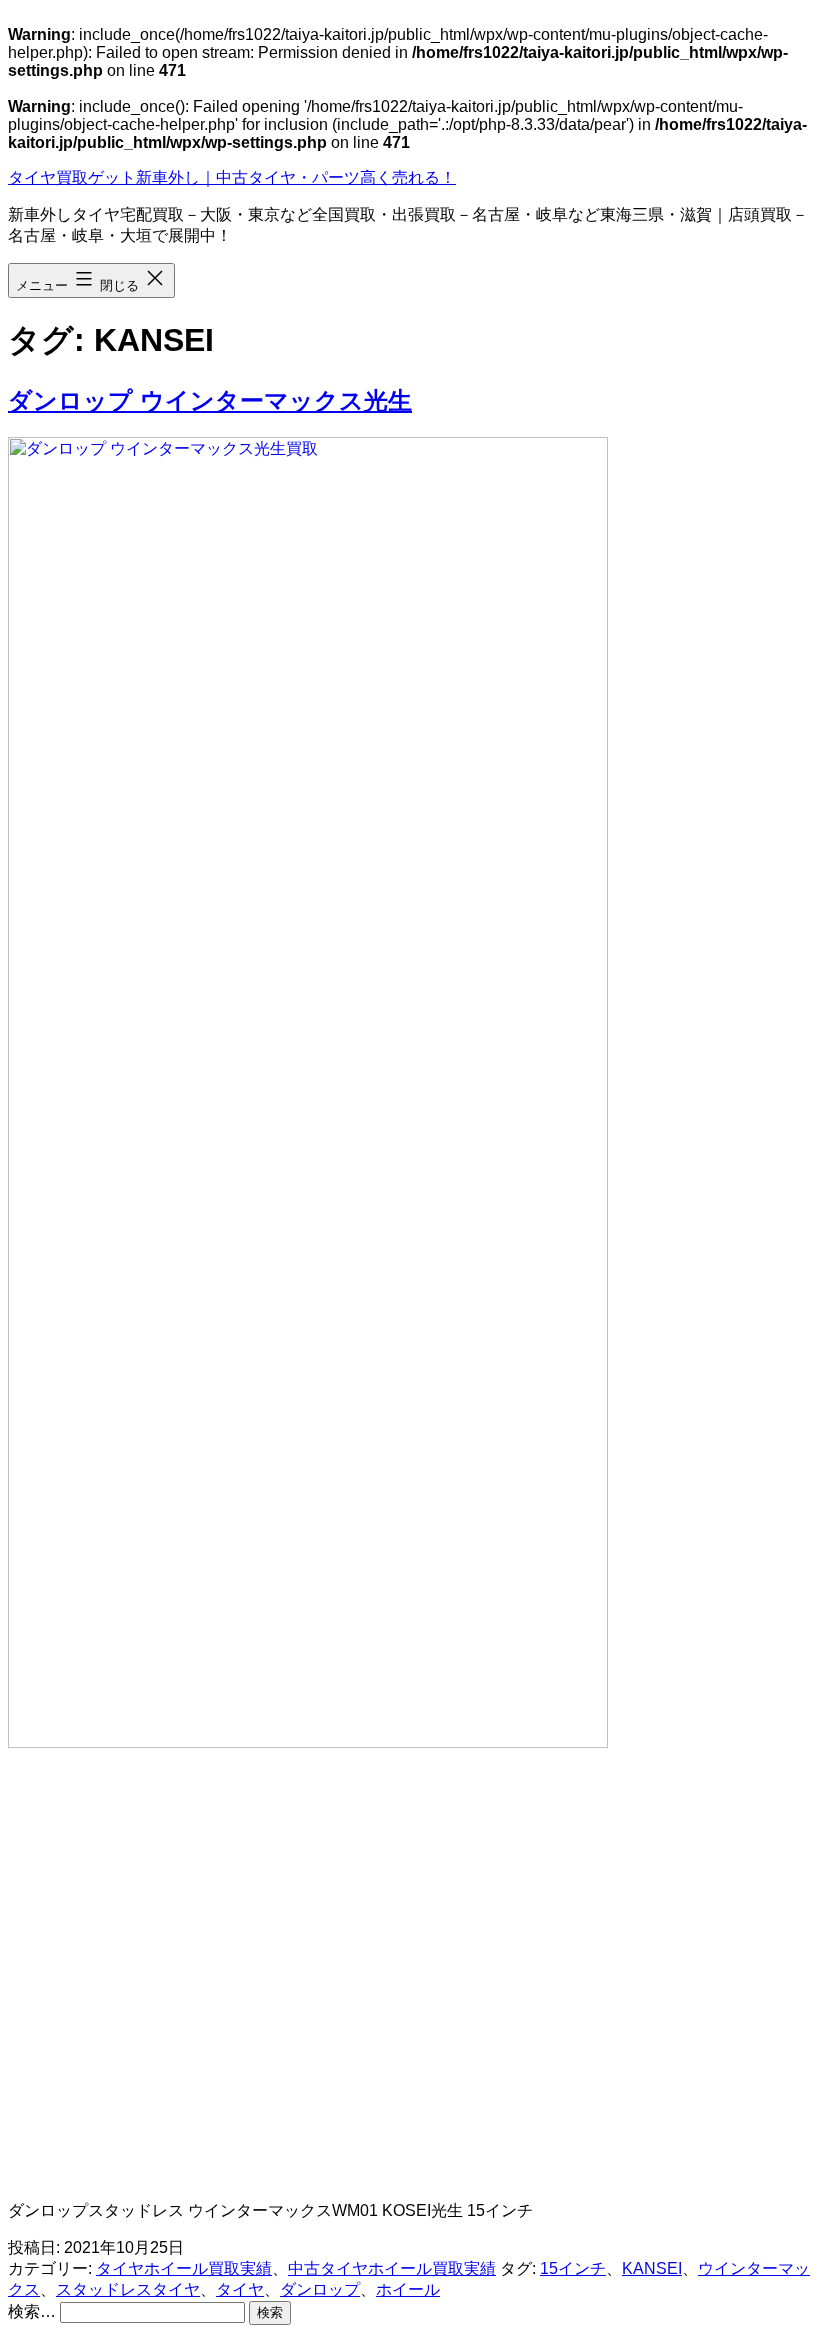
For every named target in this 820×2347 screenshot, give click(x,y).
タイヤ (240, 2289)
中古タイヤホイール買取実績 (392, 2268)
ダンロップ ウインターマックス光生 (210, 400)
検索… (32, 2311)
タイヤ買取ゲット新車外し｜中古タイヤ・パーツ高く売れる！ (232, 177)
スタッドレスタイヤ (128, 2289)
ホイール (408, 2289)
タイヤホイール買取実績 (184, 2268)
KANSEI (652, 2268)
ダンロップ (320, 2289)
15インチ (573, 2268)
